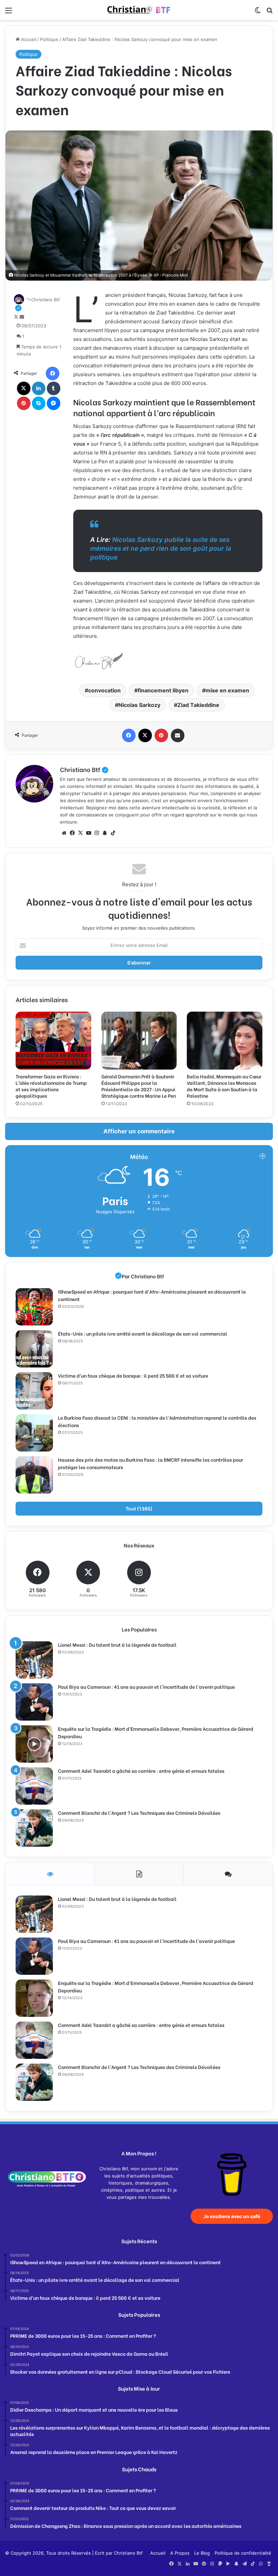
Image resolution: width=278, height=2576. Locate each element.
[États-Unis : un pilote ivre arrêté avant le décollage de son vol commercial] (34, 1349)
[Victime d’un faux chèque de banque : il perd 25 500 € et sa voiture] (34, 1391)
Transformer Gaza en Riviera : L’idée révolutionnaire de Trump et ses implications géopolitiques (51, 1086)
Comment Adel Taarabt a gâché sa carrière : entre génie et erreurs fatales (141, 1771)
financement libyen (163, 690)
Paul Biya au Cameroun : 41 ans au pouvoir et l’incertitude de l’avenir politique (146, 1687)
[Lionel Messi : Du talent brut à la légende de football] (34, 1660)
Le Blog (202, 2553)
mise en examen (227, 690)
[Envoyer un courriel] (22, 317)
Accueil (28, 39)
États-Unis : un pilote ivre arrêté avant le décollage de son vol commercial (143, 1333)
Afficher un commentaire (139, 1131)
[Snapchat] (105, 833)
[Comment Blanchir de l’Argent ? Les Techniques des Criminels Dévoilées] (34, 1828)
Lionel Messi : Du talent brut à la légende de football (117, 1645)
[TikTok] (113, 833)
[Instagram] (97, 833)
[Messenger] (54, 403)
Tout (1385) (139, 1509)
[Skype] (39, 403)
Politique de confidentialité (243, 2553)
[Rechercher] (270, 13)
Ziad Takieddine (198, 705)
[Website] (64, 833)
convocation (104, 690)
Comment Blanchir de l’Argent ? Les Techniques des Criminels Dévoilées (139, 1813)
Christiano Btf (84, 769)
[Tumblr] (54, 388)
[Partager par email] (178, 735)
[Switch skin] (258, 13)
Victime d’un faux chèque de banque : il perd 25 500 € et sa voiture (133, 1375)
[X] (24, 388)
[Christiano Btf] (139, 10)
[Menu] (8, 13)
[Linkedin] (39, 388)
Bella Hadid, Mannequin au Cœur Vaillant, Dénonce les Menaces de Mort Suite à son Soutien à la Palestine (224, 1086)
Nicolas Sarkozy (139, 705)
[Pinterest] (24, 403)
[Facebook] (53, 373)
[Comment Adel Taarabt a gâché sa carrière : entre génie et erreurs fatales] (34, 1786)
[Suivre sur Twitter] (17, 317)
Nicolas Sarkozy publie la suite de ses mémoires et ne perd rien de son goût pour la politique (161, 549)
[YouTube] (88, 833)
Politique (49, 39)
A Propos (180, 2553)
